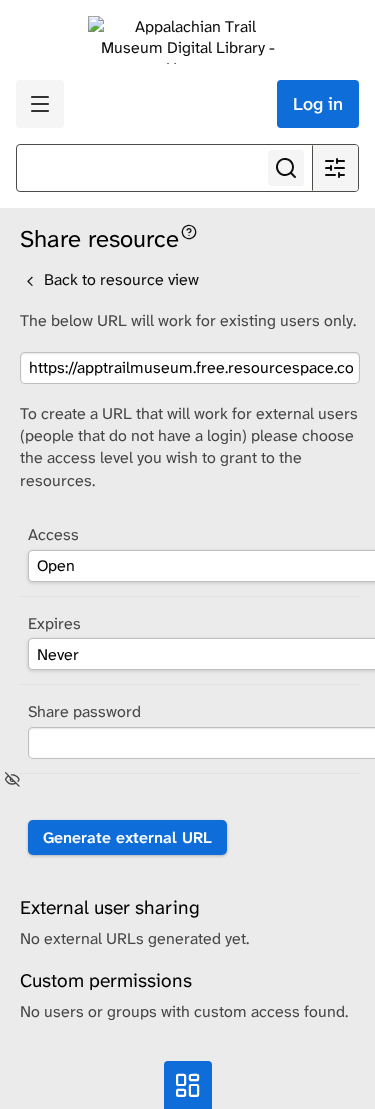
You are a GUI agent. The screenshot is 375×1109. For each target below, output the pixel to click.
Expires (54, 623)
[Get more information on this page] (189, 230)
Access (53, 534)
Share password (84, 711)
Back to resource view (119, 279)
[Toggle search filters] (335, 168)
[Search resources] (286, 168)
